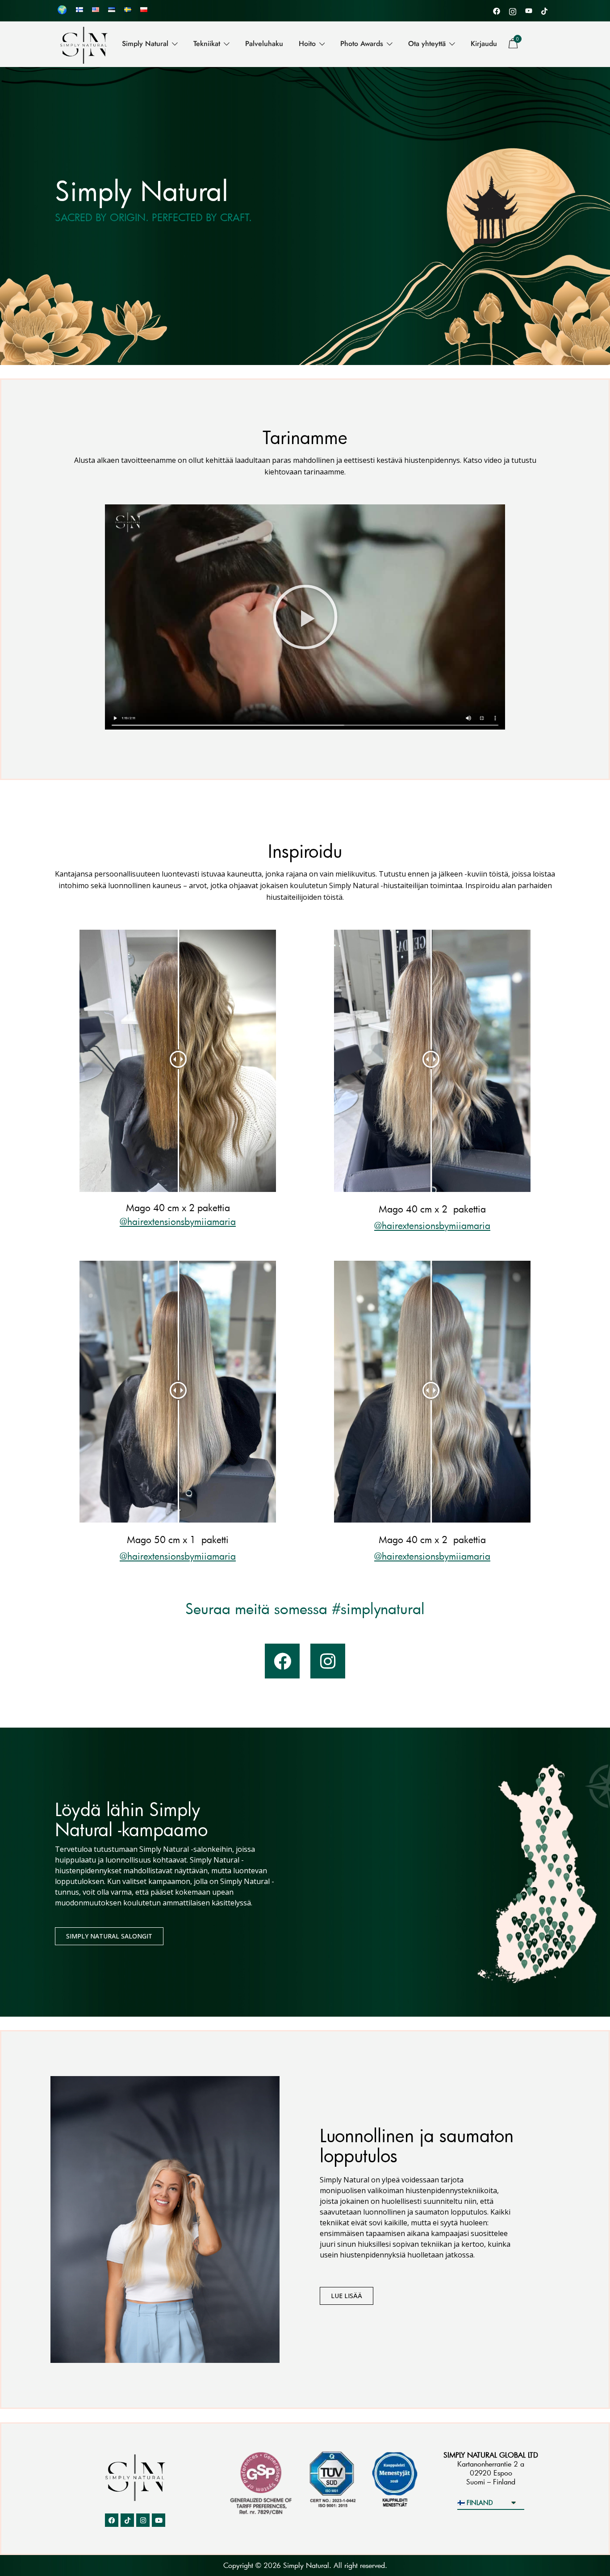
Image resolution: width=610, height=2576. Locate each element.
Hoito (307, 44)
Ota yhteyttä (427, 44)
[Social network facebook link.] (497, 10)
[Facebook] (282, 1661)
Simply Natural (145, 44)
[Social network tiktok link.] (545, 10)
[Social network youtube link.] (529, 10)
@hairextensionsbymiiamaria (178, 1221)
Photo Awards (362, 44)
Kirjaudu (484, 44)
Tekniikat (207, 44)
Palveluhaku (264, 44)
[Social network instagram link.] (513, 10)
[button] (305, 617)
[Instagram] (328, 1661)
